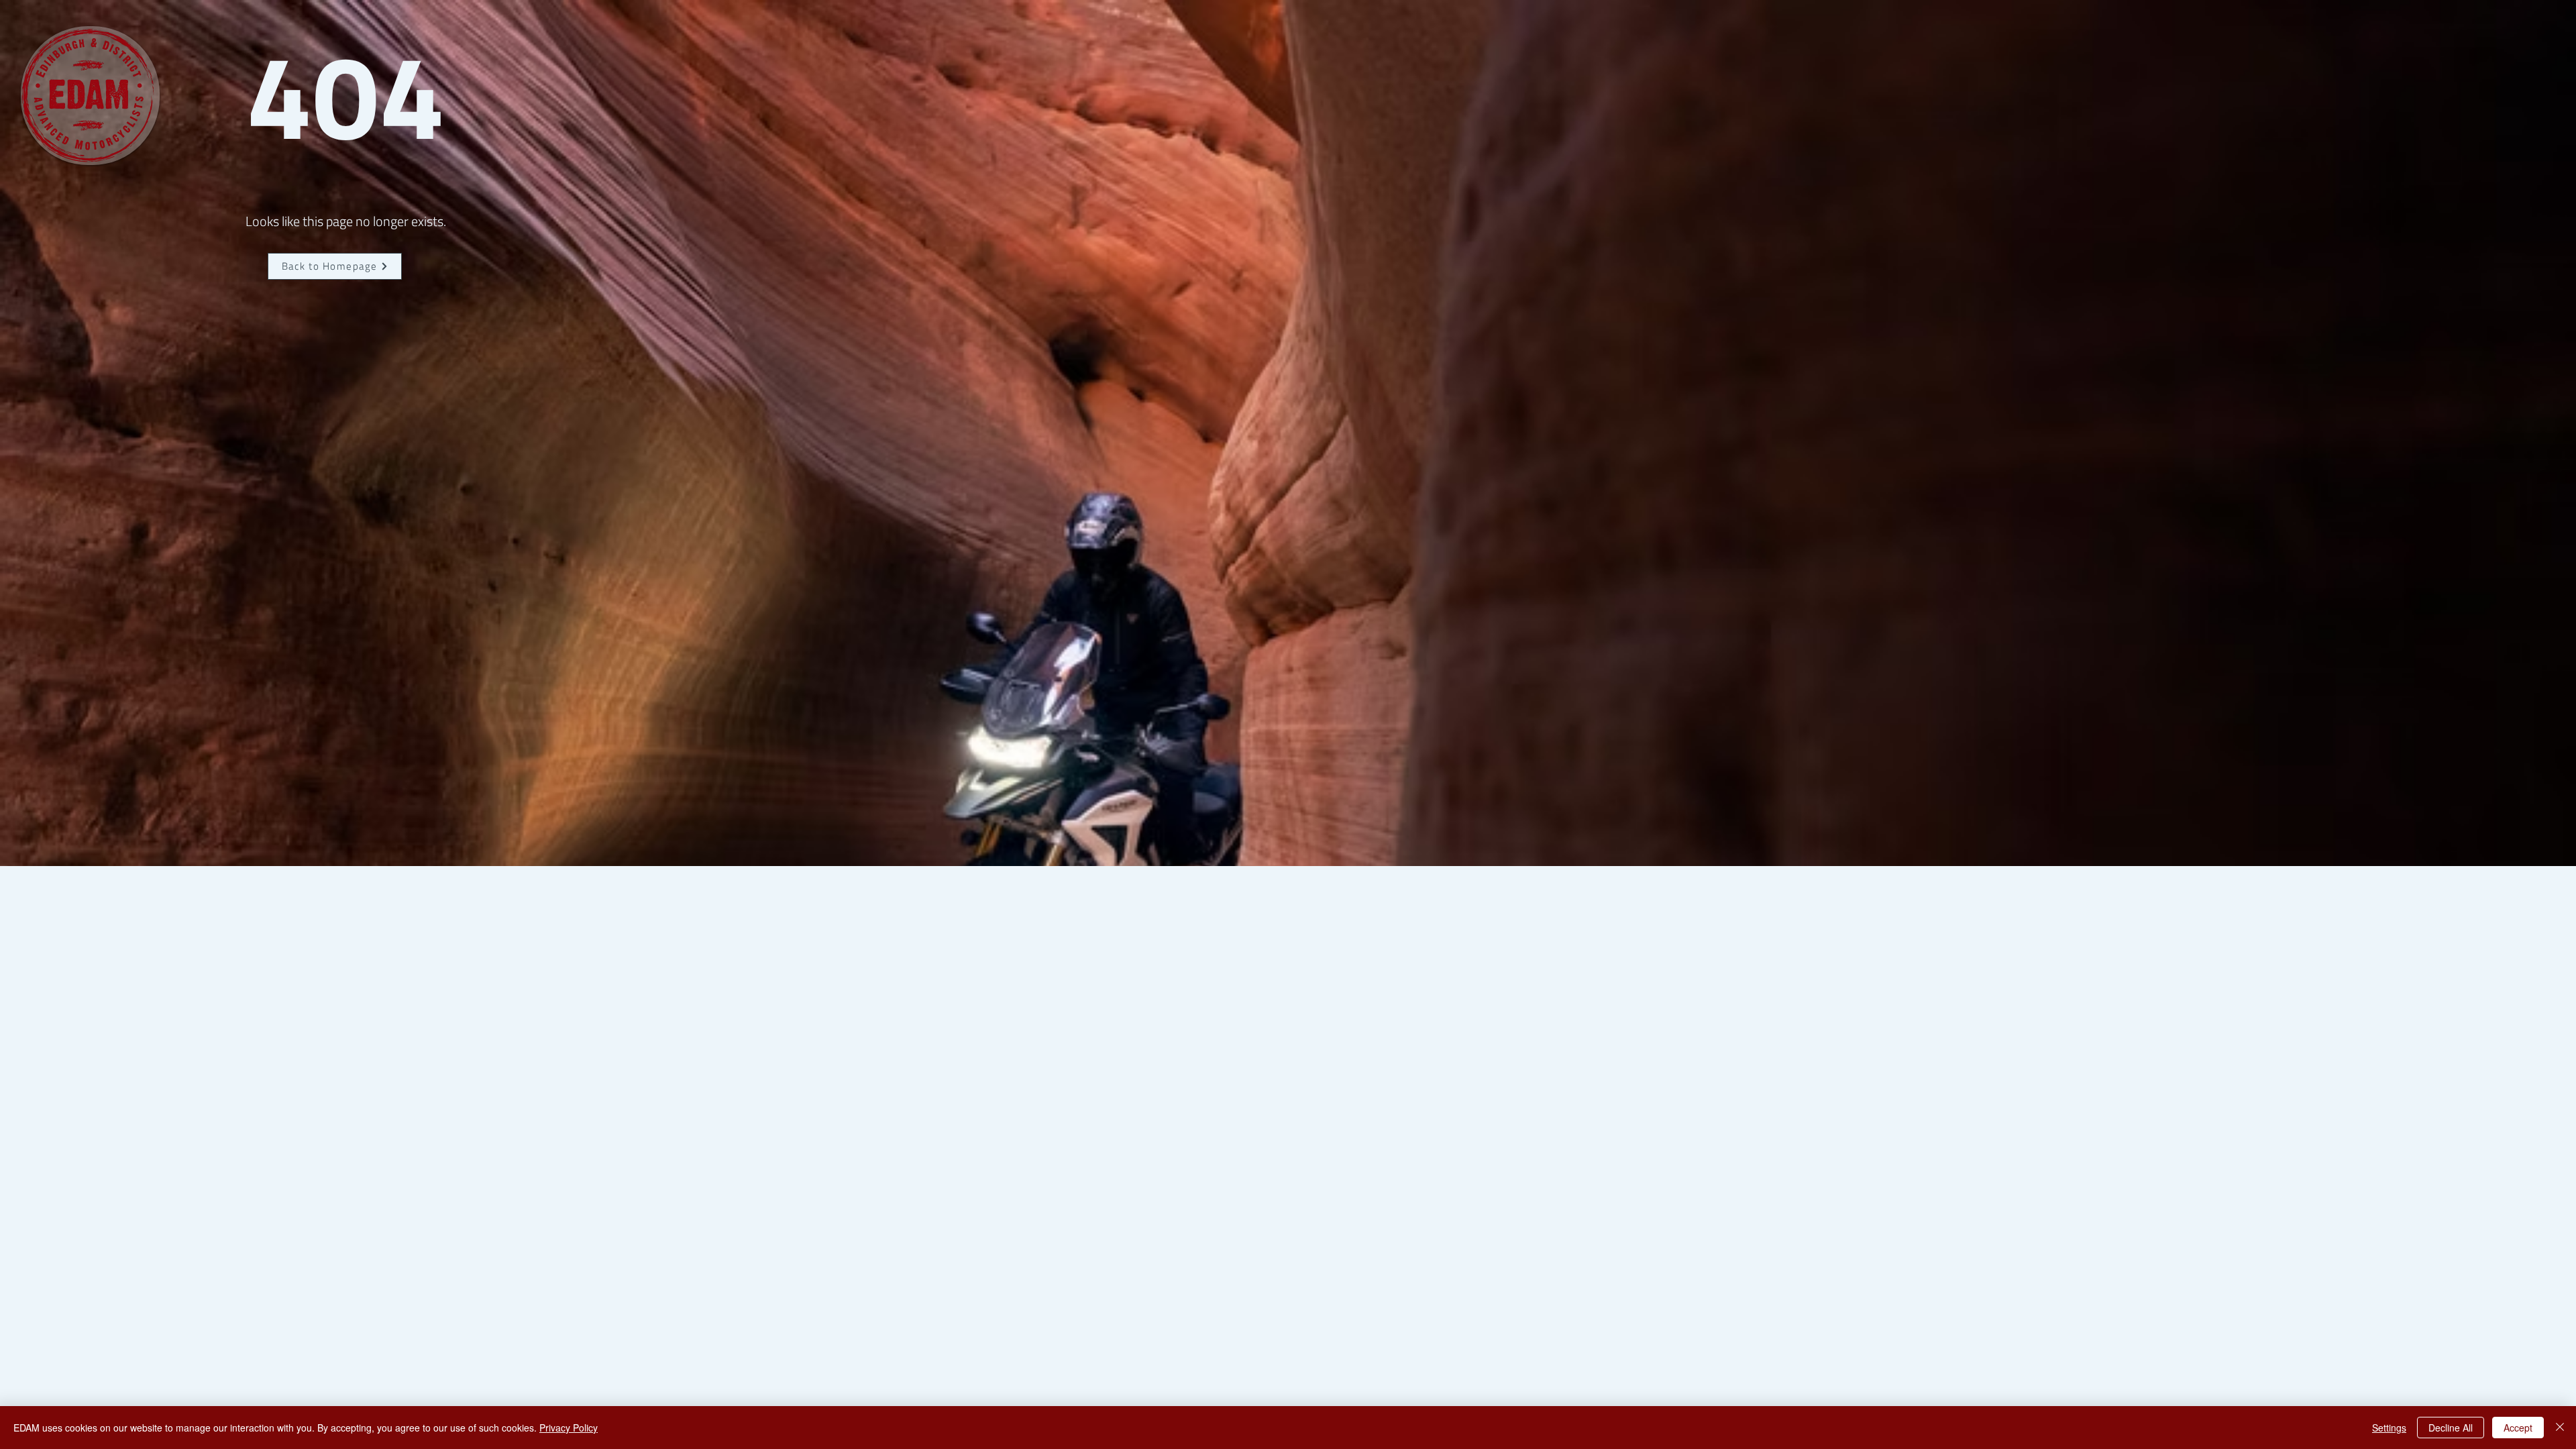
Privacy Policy (569, 1428)
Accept (2518, 1428)
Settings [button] (2389, 1428)
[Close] (2560, 1428)
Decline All (2451, 1428)
